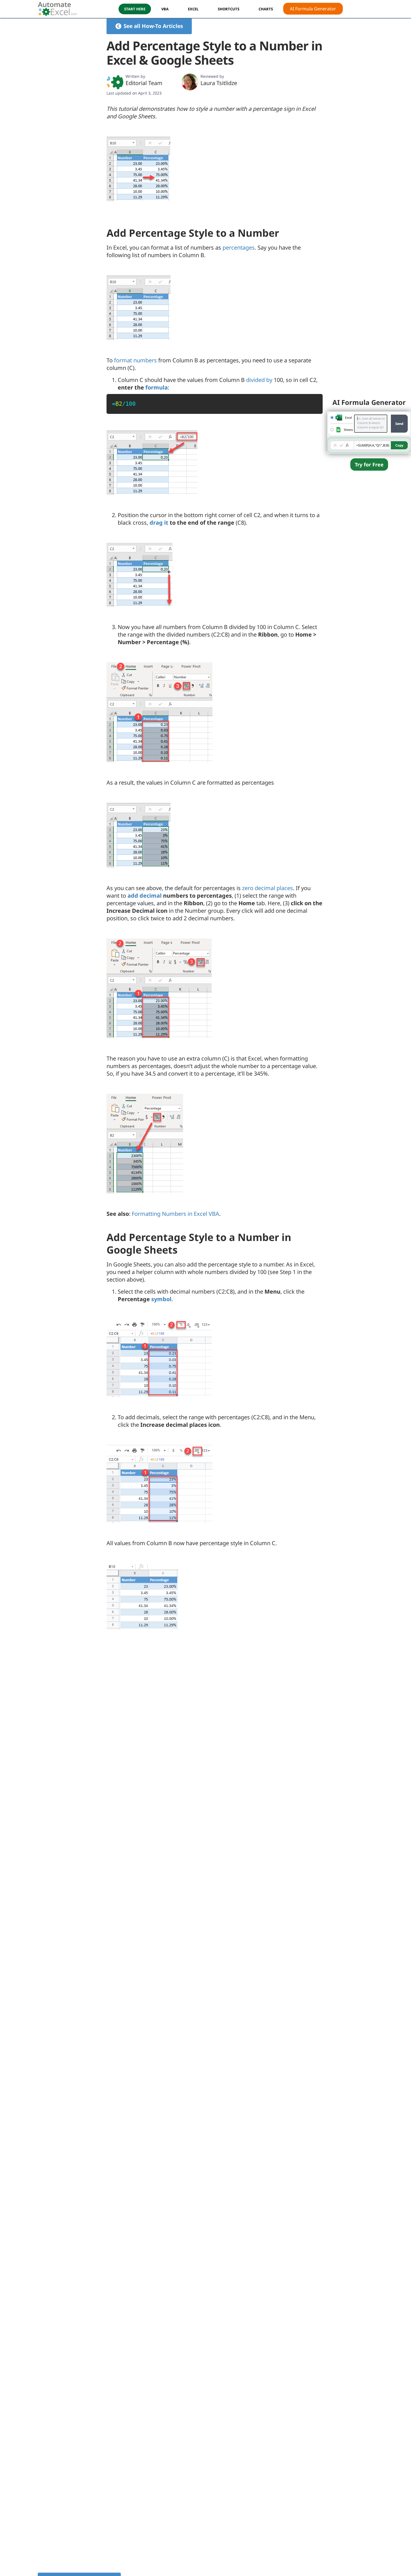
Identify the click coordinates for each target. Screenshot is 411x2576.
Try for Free (369, 464)
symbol (161, 1299)
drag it (159, 523)
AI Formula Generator (313, 9)
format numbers (135, 360)
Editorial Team (144, 83)
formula (157, 387)
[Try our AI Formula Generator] (369, 432)
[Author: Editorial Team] (115, 82)
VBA (165, 9)
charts (266, 9)
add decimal (145, 896)
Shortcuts (229, 9)
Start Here (135, 9)
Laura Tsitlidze (219, 83)
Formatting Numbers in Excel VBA (175, 1214)
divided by (259, 380)
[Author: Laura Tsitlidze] (190, 82)
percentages (239, 247)
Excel (193, 9)
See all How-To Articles (153, 26)
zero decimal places (268, 888)
